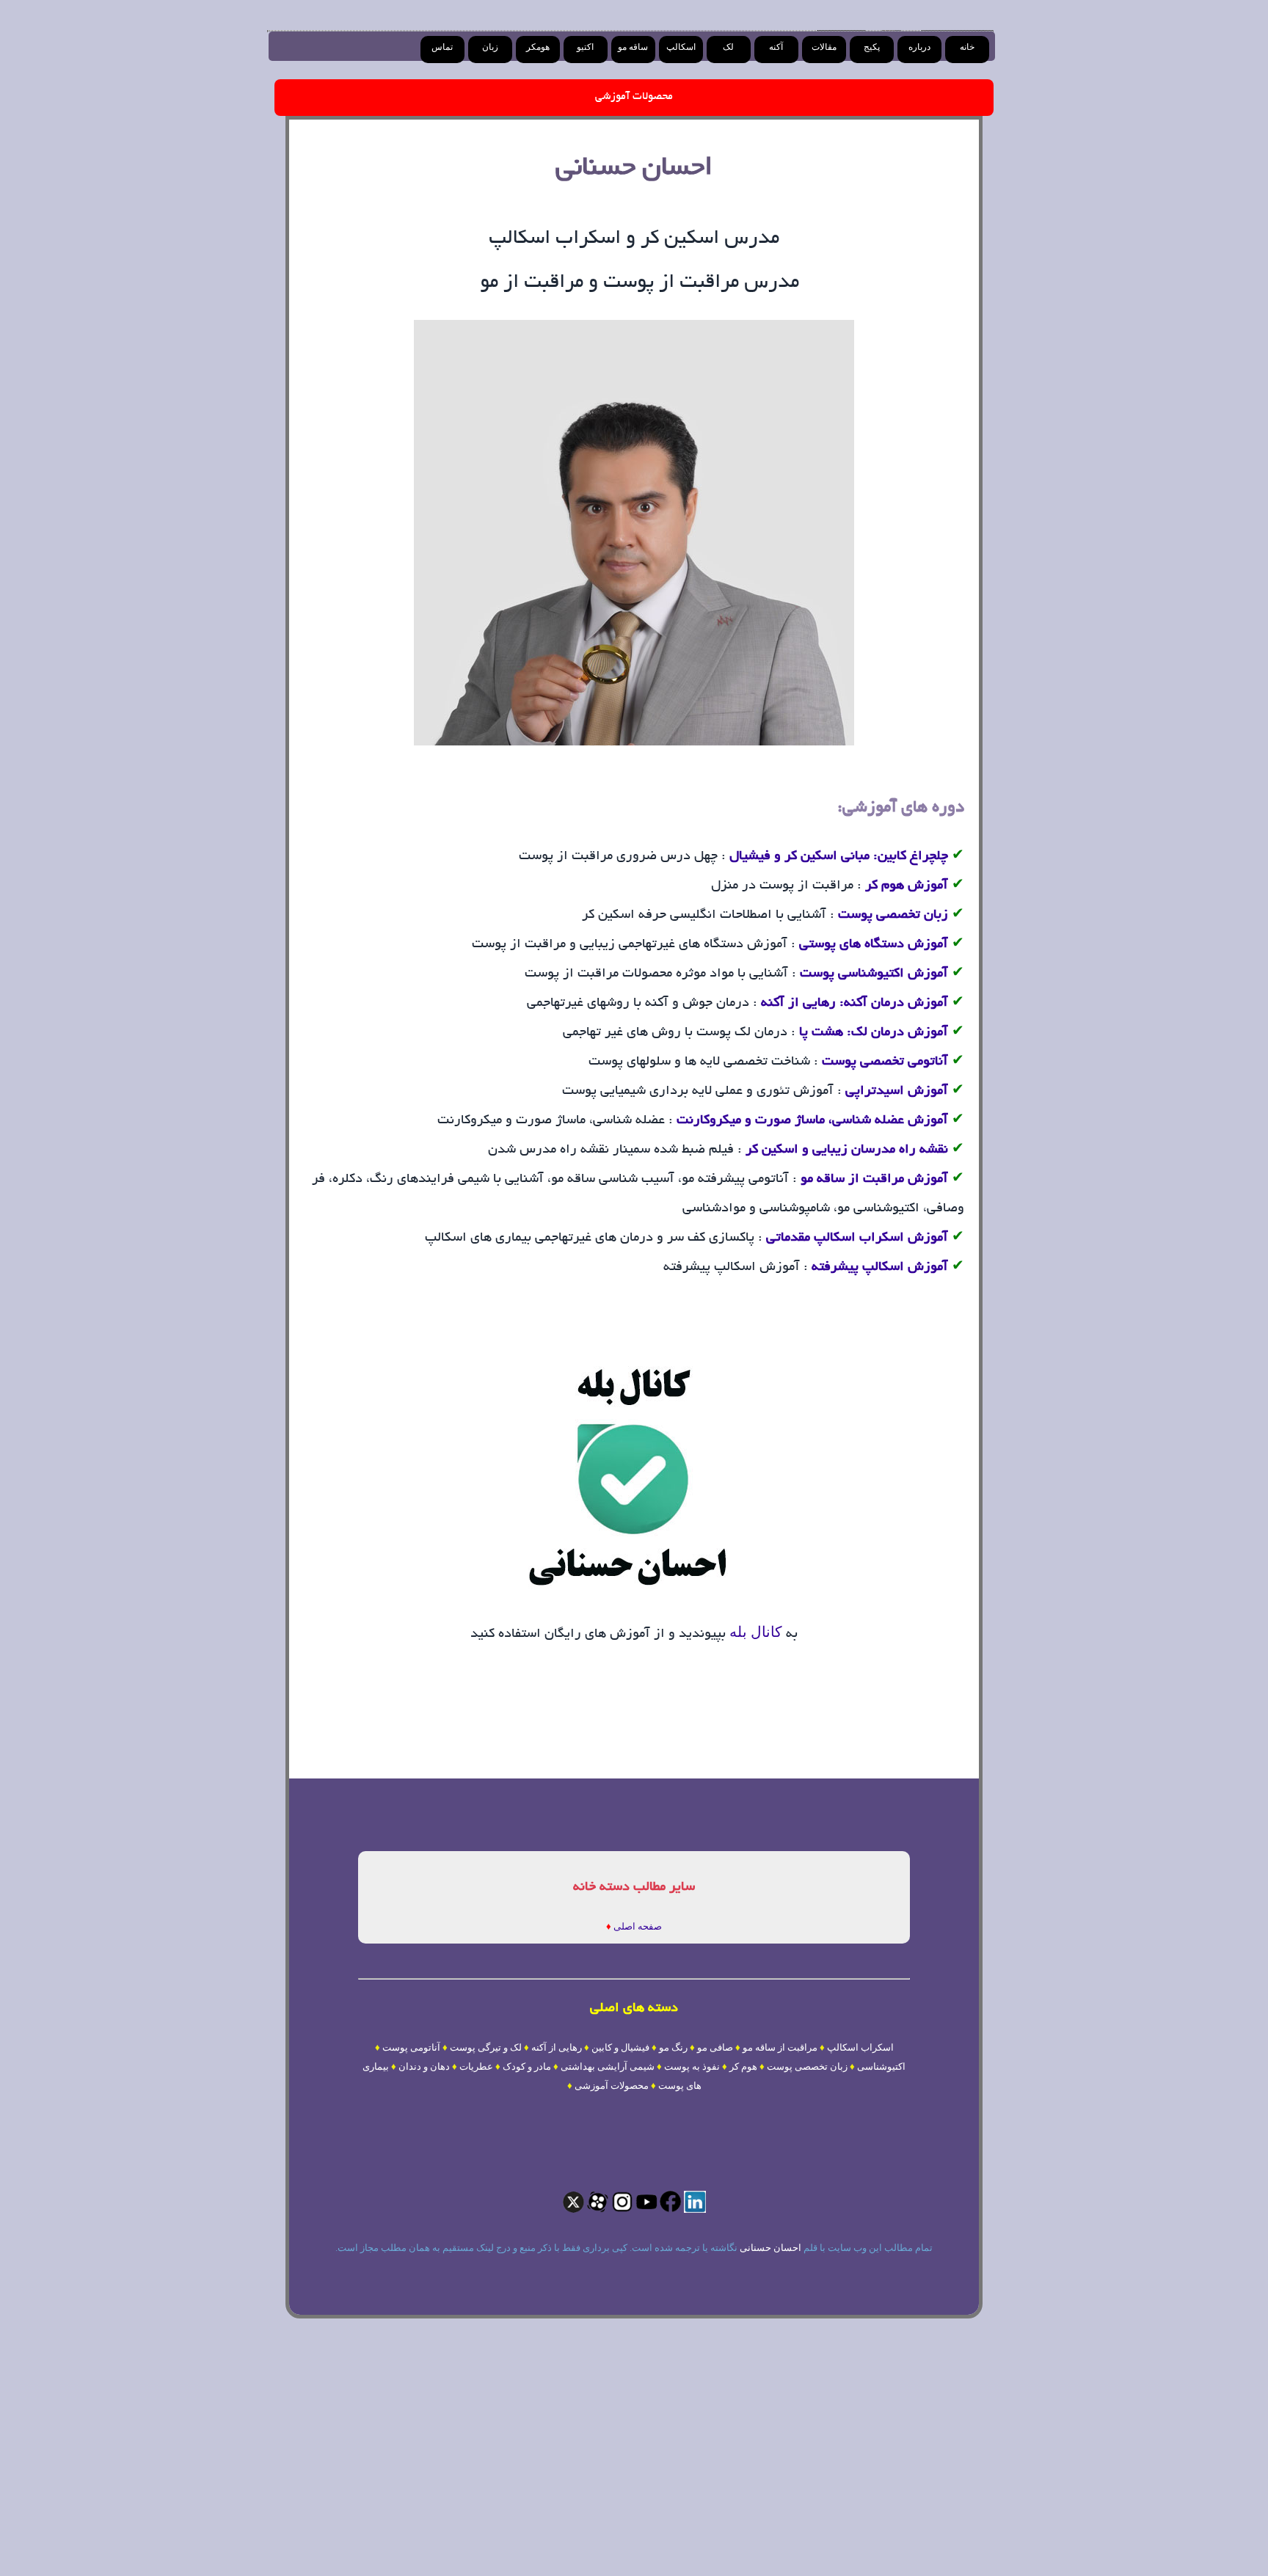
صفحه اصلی (638, 1926)
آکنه (776, 47)
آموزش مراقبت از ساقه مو (874, 1180)
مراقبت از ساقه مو (780, 2047)
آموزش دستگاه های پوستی (874, 945)
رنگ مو (673, 2047)
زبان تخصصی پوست (893, 916)
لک (728, 47)
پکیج (872, 47)
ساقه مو (633, 47)
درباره (919, 47)
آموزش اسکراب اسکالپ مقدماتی (857, 1238)
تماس (442, 47)
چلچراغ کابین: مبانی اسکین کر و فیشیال (839, 857)
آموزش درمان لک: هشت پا (874, 1033)
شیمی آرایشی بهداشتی (608, 2066)
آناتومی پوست (411, 2047)
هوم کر (743, 2066)
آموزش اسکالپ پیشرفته (880, 1268)
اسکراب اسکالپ (860, 2047)
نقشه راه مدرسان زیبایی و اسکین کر (847, 1150)
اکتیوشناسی (881, 2066)
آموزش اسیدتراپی (897, 1092)
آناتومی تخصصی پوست (885, 1062)
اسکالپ (681, 47)
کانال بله (754, 1632)
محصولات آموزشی (634, 97)
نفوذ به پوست (692, 2066)
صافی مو (715, 2047)
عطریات (476, 2066)
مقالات (824, 47)
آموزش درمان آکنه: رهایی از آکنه (855, 1004)
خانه (967, 47)
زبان (490, 47)
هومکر (538, 47)
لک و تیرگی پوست (486, 2047)
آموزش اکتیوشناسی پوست (872, 974)
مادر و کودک (527, 2066)
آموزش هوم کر (907, 886)
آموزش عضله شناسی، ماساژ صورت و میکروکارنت (812, 1121)
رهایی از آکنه (557, 2047)
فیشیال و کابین (620, 2047)
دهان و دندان (424, 2066)
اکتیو (585, 47)
